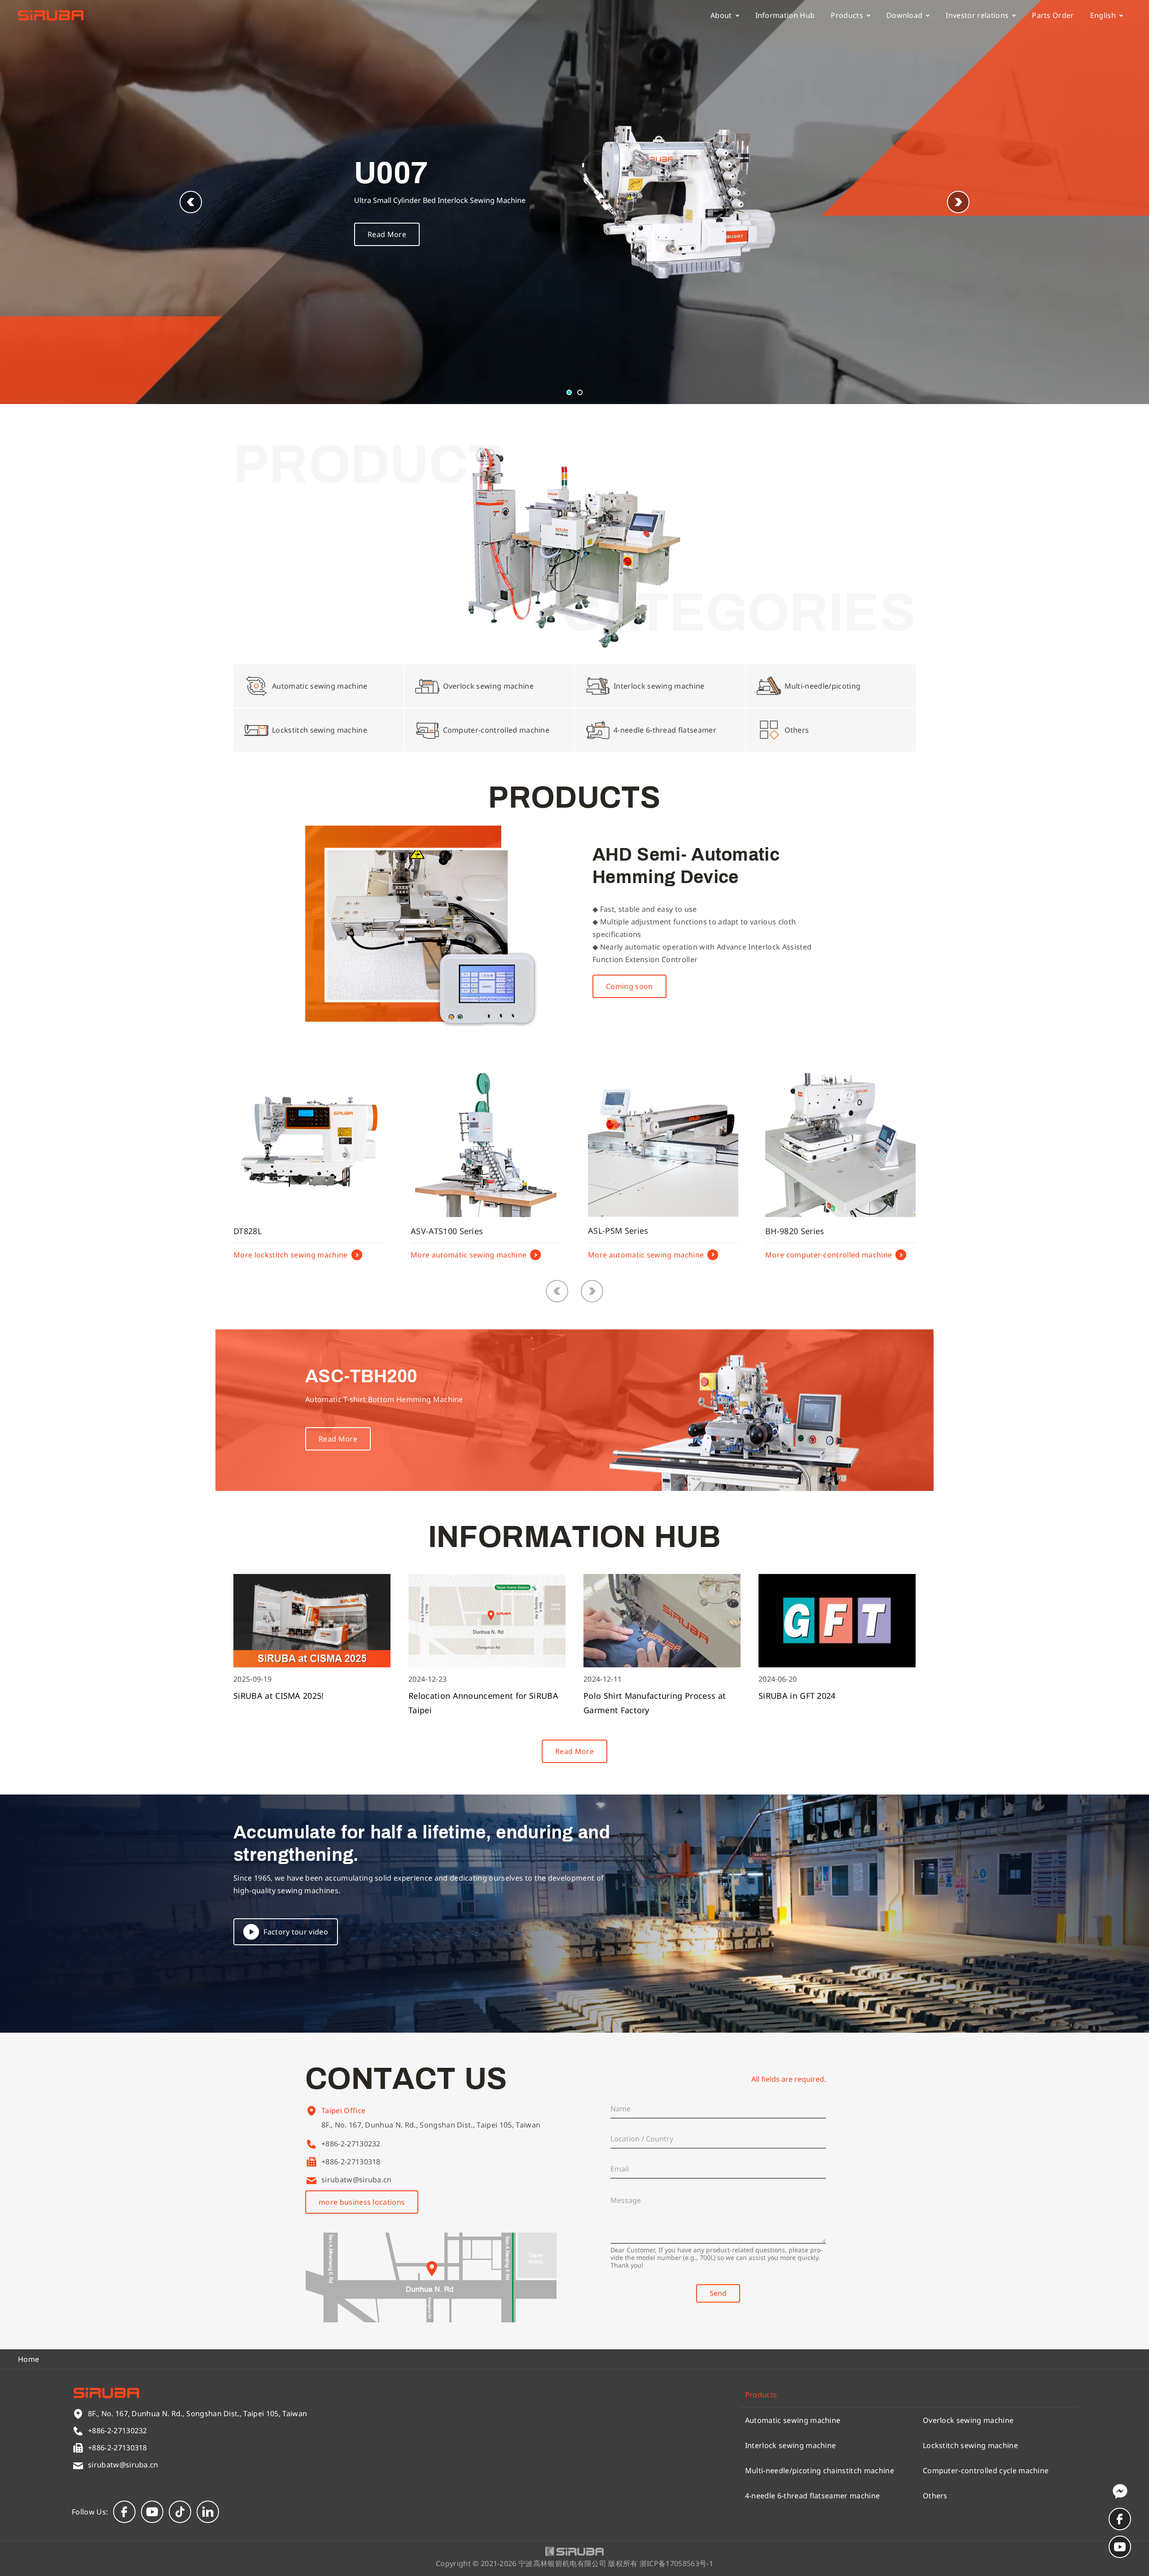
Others (935, 2496)
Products (847, 15)
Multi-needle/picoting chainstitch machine (820, 2470)
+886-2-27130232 (351, 2144)
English (1103, 15)
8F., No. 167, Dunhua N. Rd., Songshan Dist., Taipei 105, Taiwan (431, 2125)
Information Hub (785, 15)
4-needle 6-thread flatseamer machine (813, 2496)
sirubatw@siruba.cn (357, 2180)
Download (905, 15)
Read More (387, 234)
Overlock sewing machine (968, 2420)
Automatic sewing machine (793, 2420)
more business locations (362, 2202)
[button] (958, 202)
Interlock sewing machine (791, 2445)
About (721, 15)
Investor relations (977, 15)
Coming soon (629, 986)
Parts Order (1053, 15)
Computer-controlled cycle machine (986, 2470)
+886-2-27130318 (351, 2162)
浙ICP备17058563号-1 (676, 2563)
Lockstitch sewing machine (970, 2445)
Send (718, 2293)
